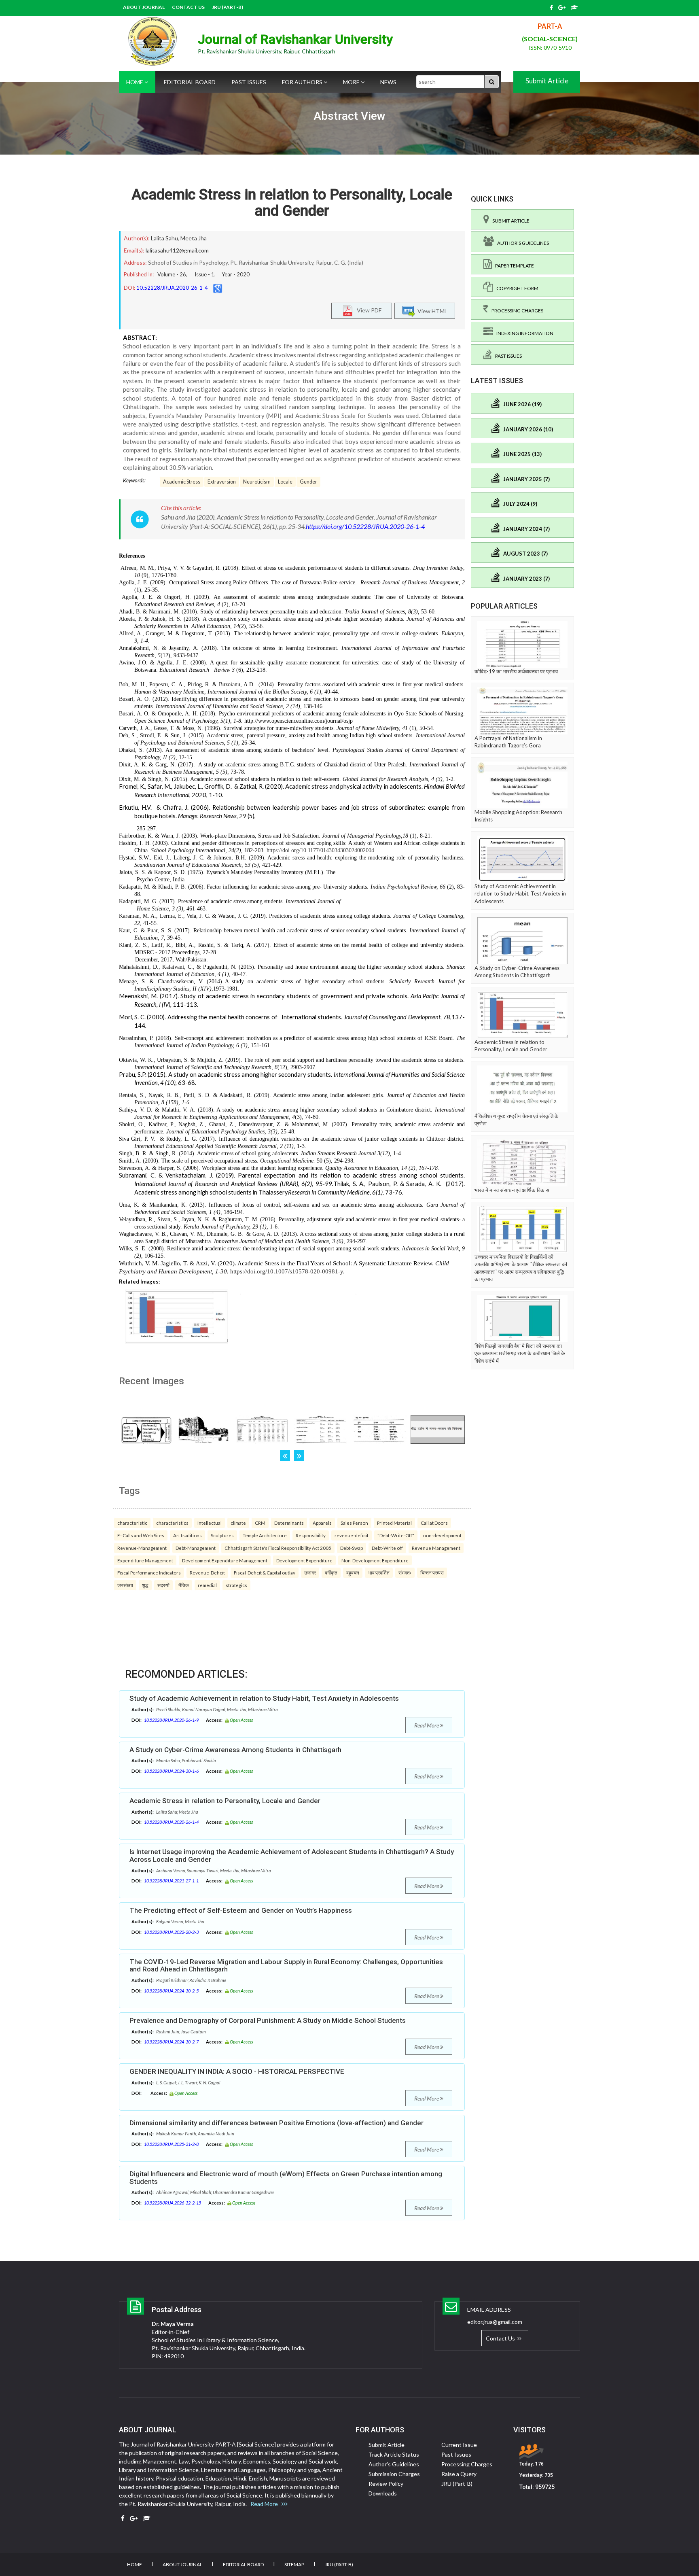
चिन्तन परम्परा (432, 1572)
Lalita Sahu (164, 238)
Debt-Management (196, 1548)
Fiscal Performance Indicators (149, 1572)
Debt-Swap (352, 1548)
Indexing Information (523, 333)
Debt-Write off (387, 1548)
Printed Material (394, 1523)
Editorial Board (190, 82)
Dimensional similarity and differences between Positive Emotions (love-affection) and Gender (276, 2123)
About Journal (144, 7)
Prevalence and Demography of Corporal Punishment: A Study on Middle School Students (268, 2020)
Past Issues (249, 82)
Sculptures (222, 1535)
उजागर (310, 1572)
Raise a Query (459, 2474)
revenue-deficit (352, 1535)
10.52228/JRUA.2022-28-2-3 (171, 1932)
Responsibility (311, 1535)
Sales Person (354, 1523)
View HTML (431, 311)
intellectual (210, 1523)
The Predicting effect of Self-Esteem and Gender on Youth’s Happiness (241, 1910)
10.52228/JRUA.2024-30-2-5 (171, 1991)
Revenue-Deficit (207, 1572)
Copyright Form (516, 288)
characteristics (172, 1523)
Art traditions (187, 1535)
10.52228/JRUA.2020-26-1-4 (172, 288)
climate (238, 1523)
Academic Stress (182, 482)
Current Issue (459, 2445)
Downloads (383, 2493)
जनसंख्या (125, 1585)
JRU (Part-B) (228, 7)
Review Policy (386, 2484)
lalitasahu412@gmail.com (177, 250)
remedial (207, 1585)
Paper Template (513, 266)
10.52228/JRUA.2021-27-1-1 (171, 1881)
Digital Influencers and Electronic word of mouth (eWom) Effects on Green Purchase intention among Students (286, 2178)
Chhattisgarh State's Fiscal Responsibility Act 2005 (278, 1548)
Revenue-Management (142, 1548)
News (388, 82)
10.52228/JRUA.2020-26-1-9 (171, 1720)
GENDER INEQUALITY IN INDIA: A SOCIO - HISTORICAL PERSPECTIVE (237, 2071)
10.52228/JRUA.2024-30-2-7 (171, 2042)
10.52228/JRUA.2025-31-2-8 (171, 2144)
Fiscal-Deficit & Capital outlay (265, 1572)
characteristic (132, 1523)
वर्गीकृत (331, 1572)
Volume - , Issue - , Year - (203, 274)
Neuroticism (257, 482)
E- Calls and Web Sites (141, 1535)
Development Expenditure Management (225, 1560)
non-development (442, 1535)
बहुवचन (353, 1572)
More (352, 82)
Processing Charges (516, 311)
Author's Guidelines (521, 243)
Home (135, 82)
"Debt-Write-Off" (396, 1535)
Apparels (322, 1523)
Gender (308, 482)
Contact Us (188, 7)
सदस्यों (163, 1585)
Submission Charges (394, 2474)
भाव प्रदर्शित (379, 1572)
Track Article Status (394, 2454)
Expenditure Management (145, 1560)
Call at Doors (434, 1523)
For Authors (303, 82)
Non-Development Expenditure (375, 1560)
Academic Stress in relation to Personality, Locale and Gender (292, 203)
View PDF (367, 310)
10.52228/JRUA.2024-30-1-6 (171, 1771)
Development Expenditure (304, 1560)
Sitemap (294, 2564)
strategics (236, 1585)
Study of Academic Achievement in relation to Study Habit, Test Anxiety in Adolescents (264, 1698)
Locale (285, 482)
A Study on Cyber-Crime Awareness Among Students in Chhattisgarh (235, 1750)
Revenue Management (436, 1548)
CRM (260, 1523)
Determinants (289, 1523)
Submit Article (547, 81)
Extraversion (222, 482)
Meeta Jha (194, 238)
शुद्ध (145, 1585)
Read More (427, 1725)
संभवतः (405, 1572)
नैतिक (184, 1585)
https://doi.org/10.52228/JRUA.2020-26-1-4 (365, 526)
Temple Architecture (265, 1535)
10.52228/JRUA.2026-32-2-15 (173, 2203)
